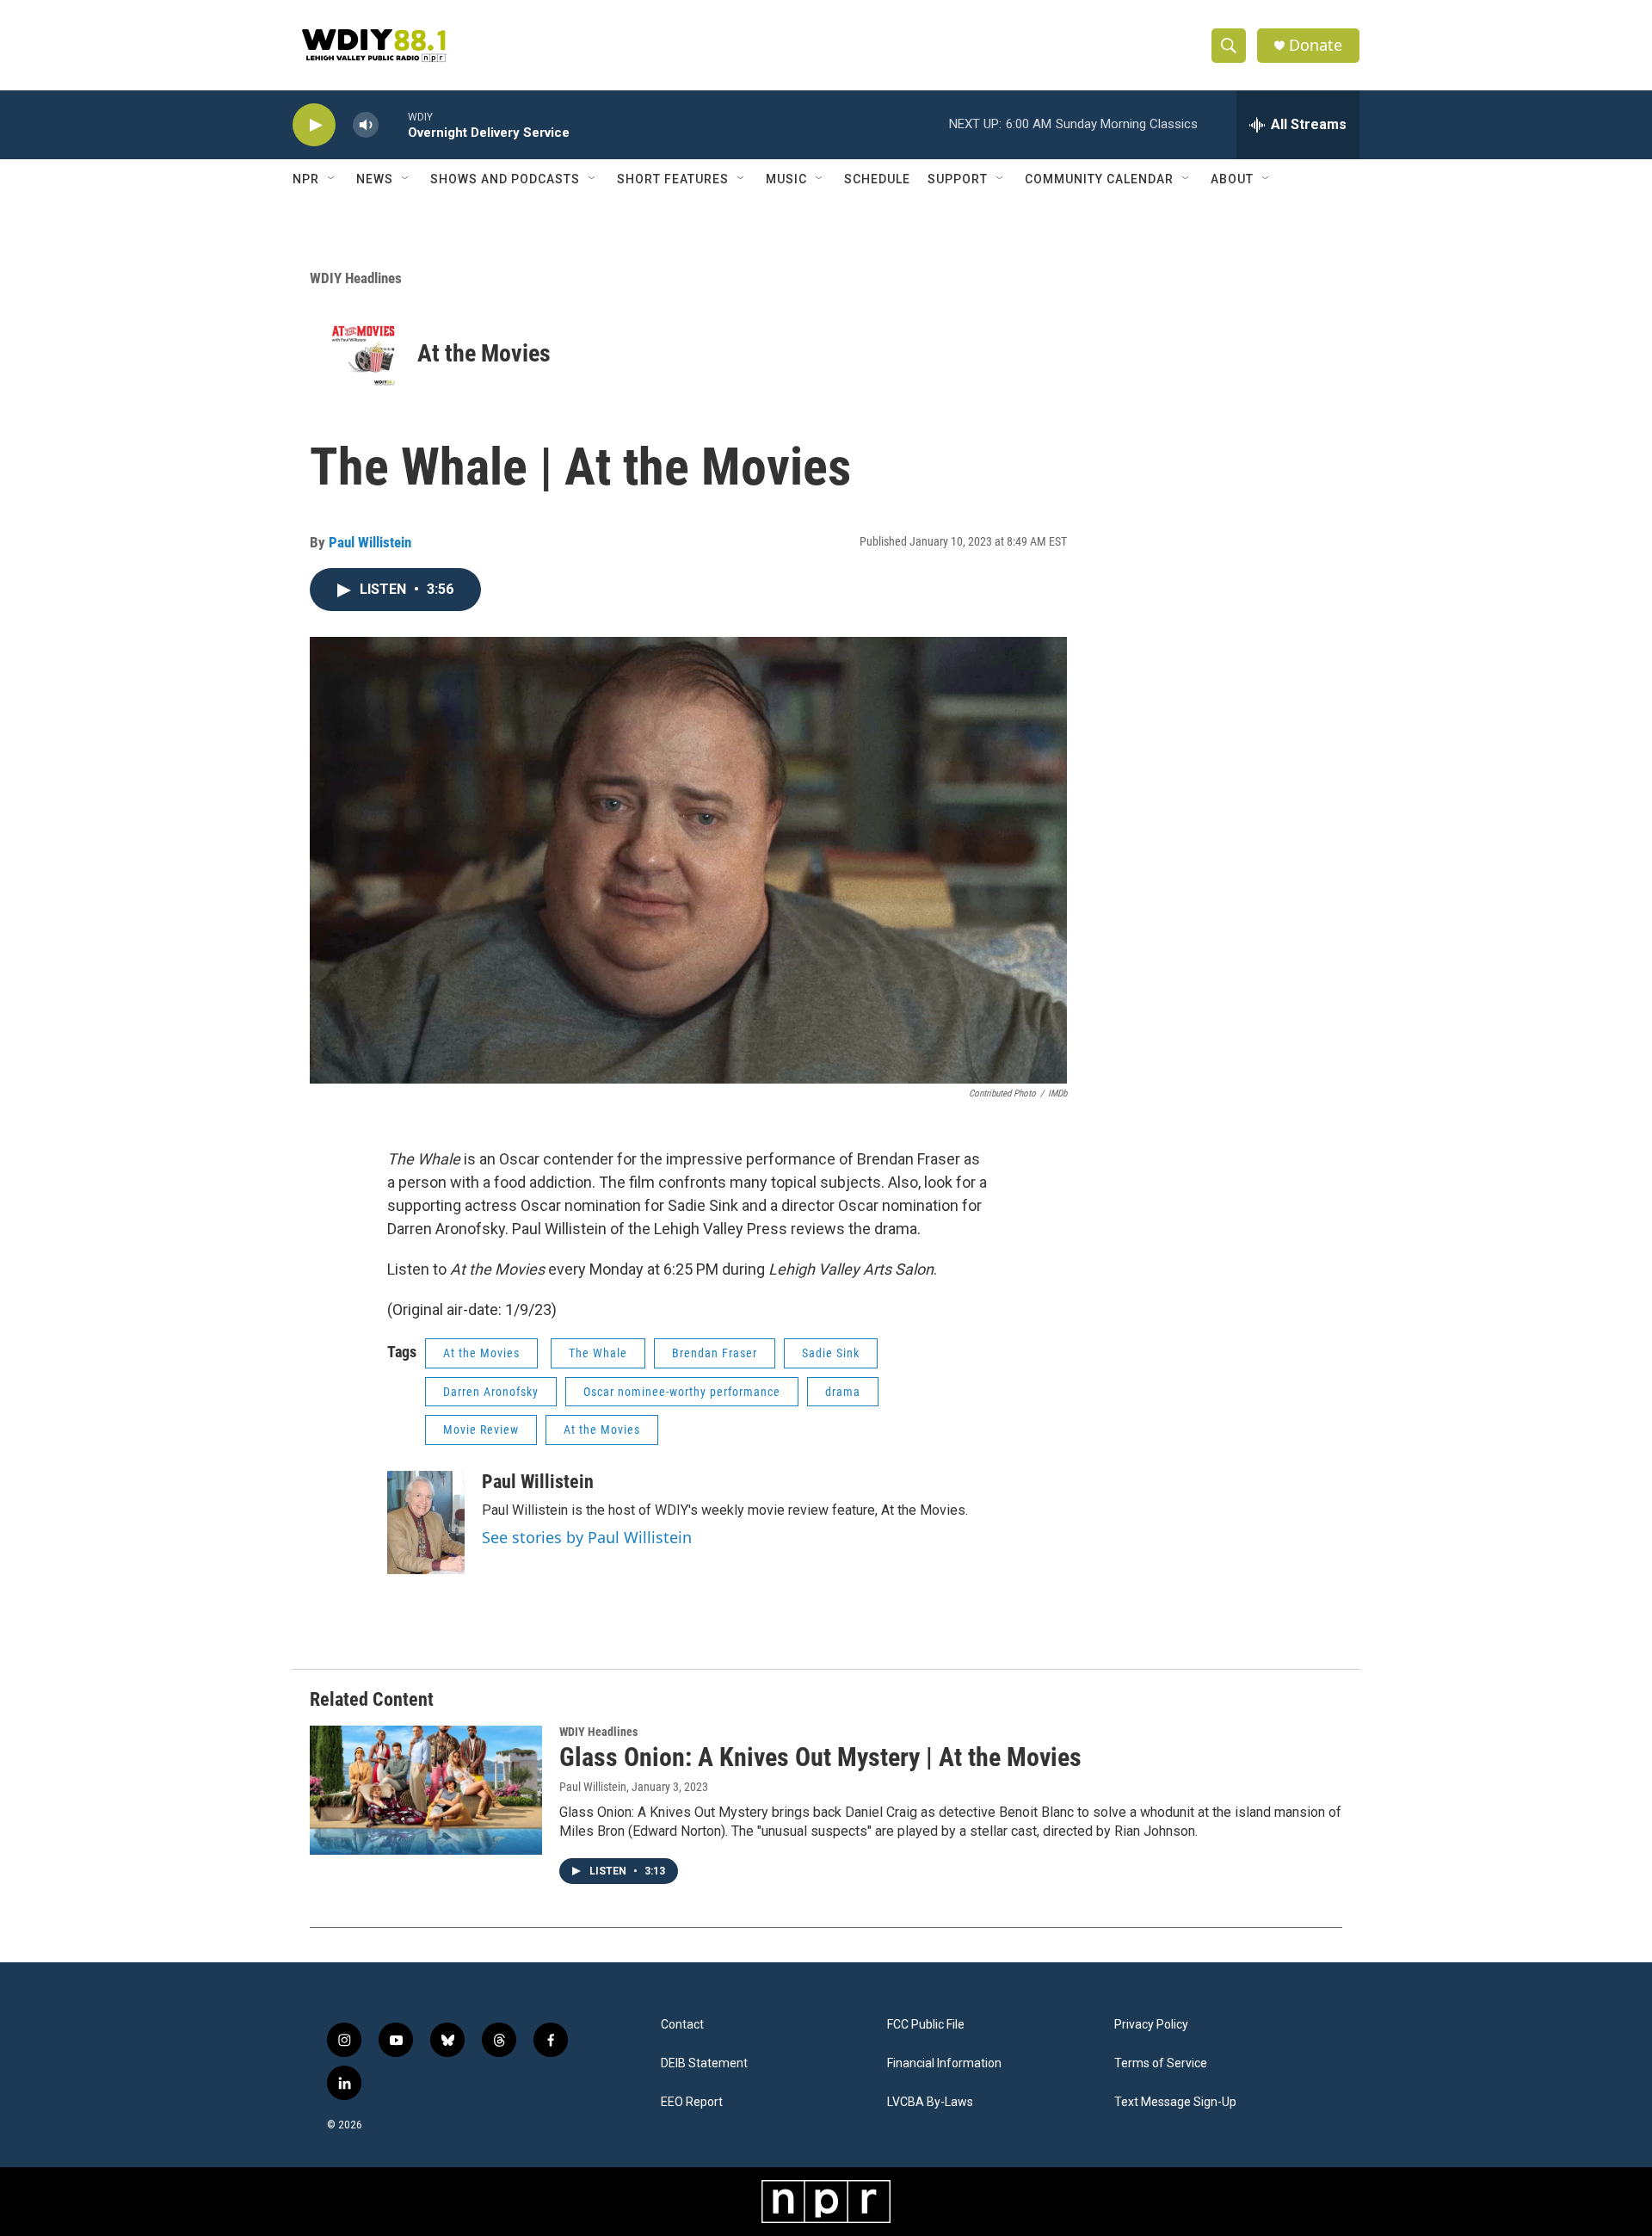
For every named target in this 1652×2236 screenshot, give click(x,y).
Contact (682, 2025)
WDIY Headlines (356, 278)
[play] (314, 125)
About (1232, 179)
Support (958, 179)
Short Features (673, 179)
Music (786, 179)
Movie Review (481, 1430)
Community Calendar (1099, 179)
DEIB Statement (704, 2063)
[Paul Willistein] (426, 1523)
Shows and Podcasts (505, 179)
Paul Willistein (370, 542)
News (375, 179)
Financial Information (944, 2063)
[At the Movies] (364, 353)
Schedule (877, 179)
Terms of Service (1161, 2063)
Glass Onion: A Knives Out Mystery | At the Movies (820, 1757)
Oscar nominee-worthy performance (682, 1392)
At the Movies (484, 353)
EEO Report (692, 2102)
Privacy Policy (1151, 2025)
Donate (1316, 45)
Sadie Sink (831, 1353)
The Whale (598, 1353)
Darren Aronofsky (491, 1392)
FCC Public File (926, 2025)
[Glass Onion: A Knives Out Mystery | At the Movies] (426, 1790)
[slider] (393, 124)
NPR (306, 179)
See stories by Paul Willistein (587, 1537)
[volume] (366, 125)
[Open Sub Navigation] (332, 179)
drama (843, 1392)
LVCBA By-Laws (930, 2102)
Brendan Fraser (715, 1353)
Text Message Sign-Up (1175, 2102)
